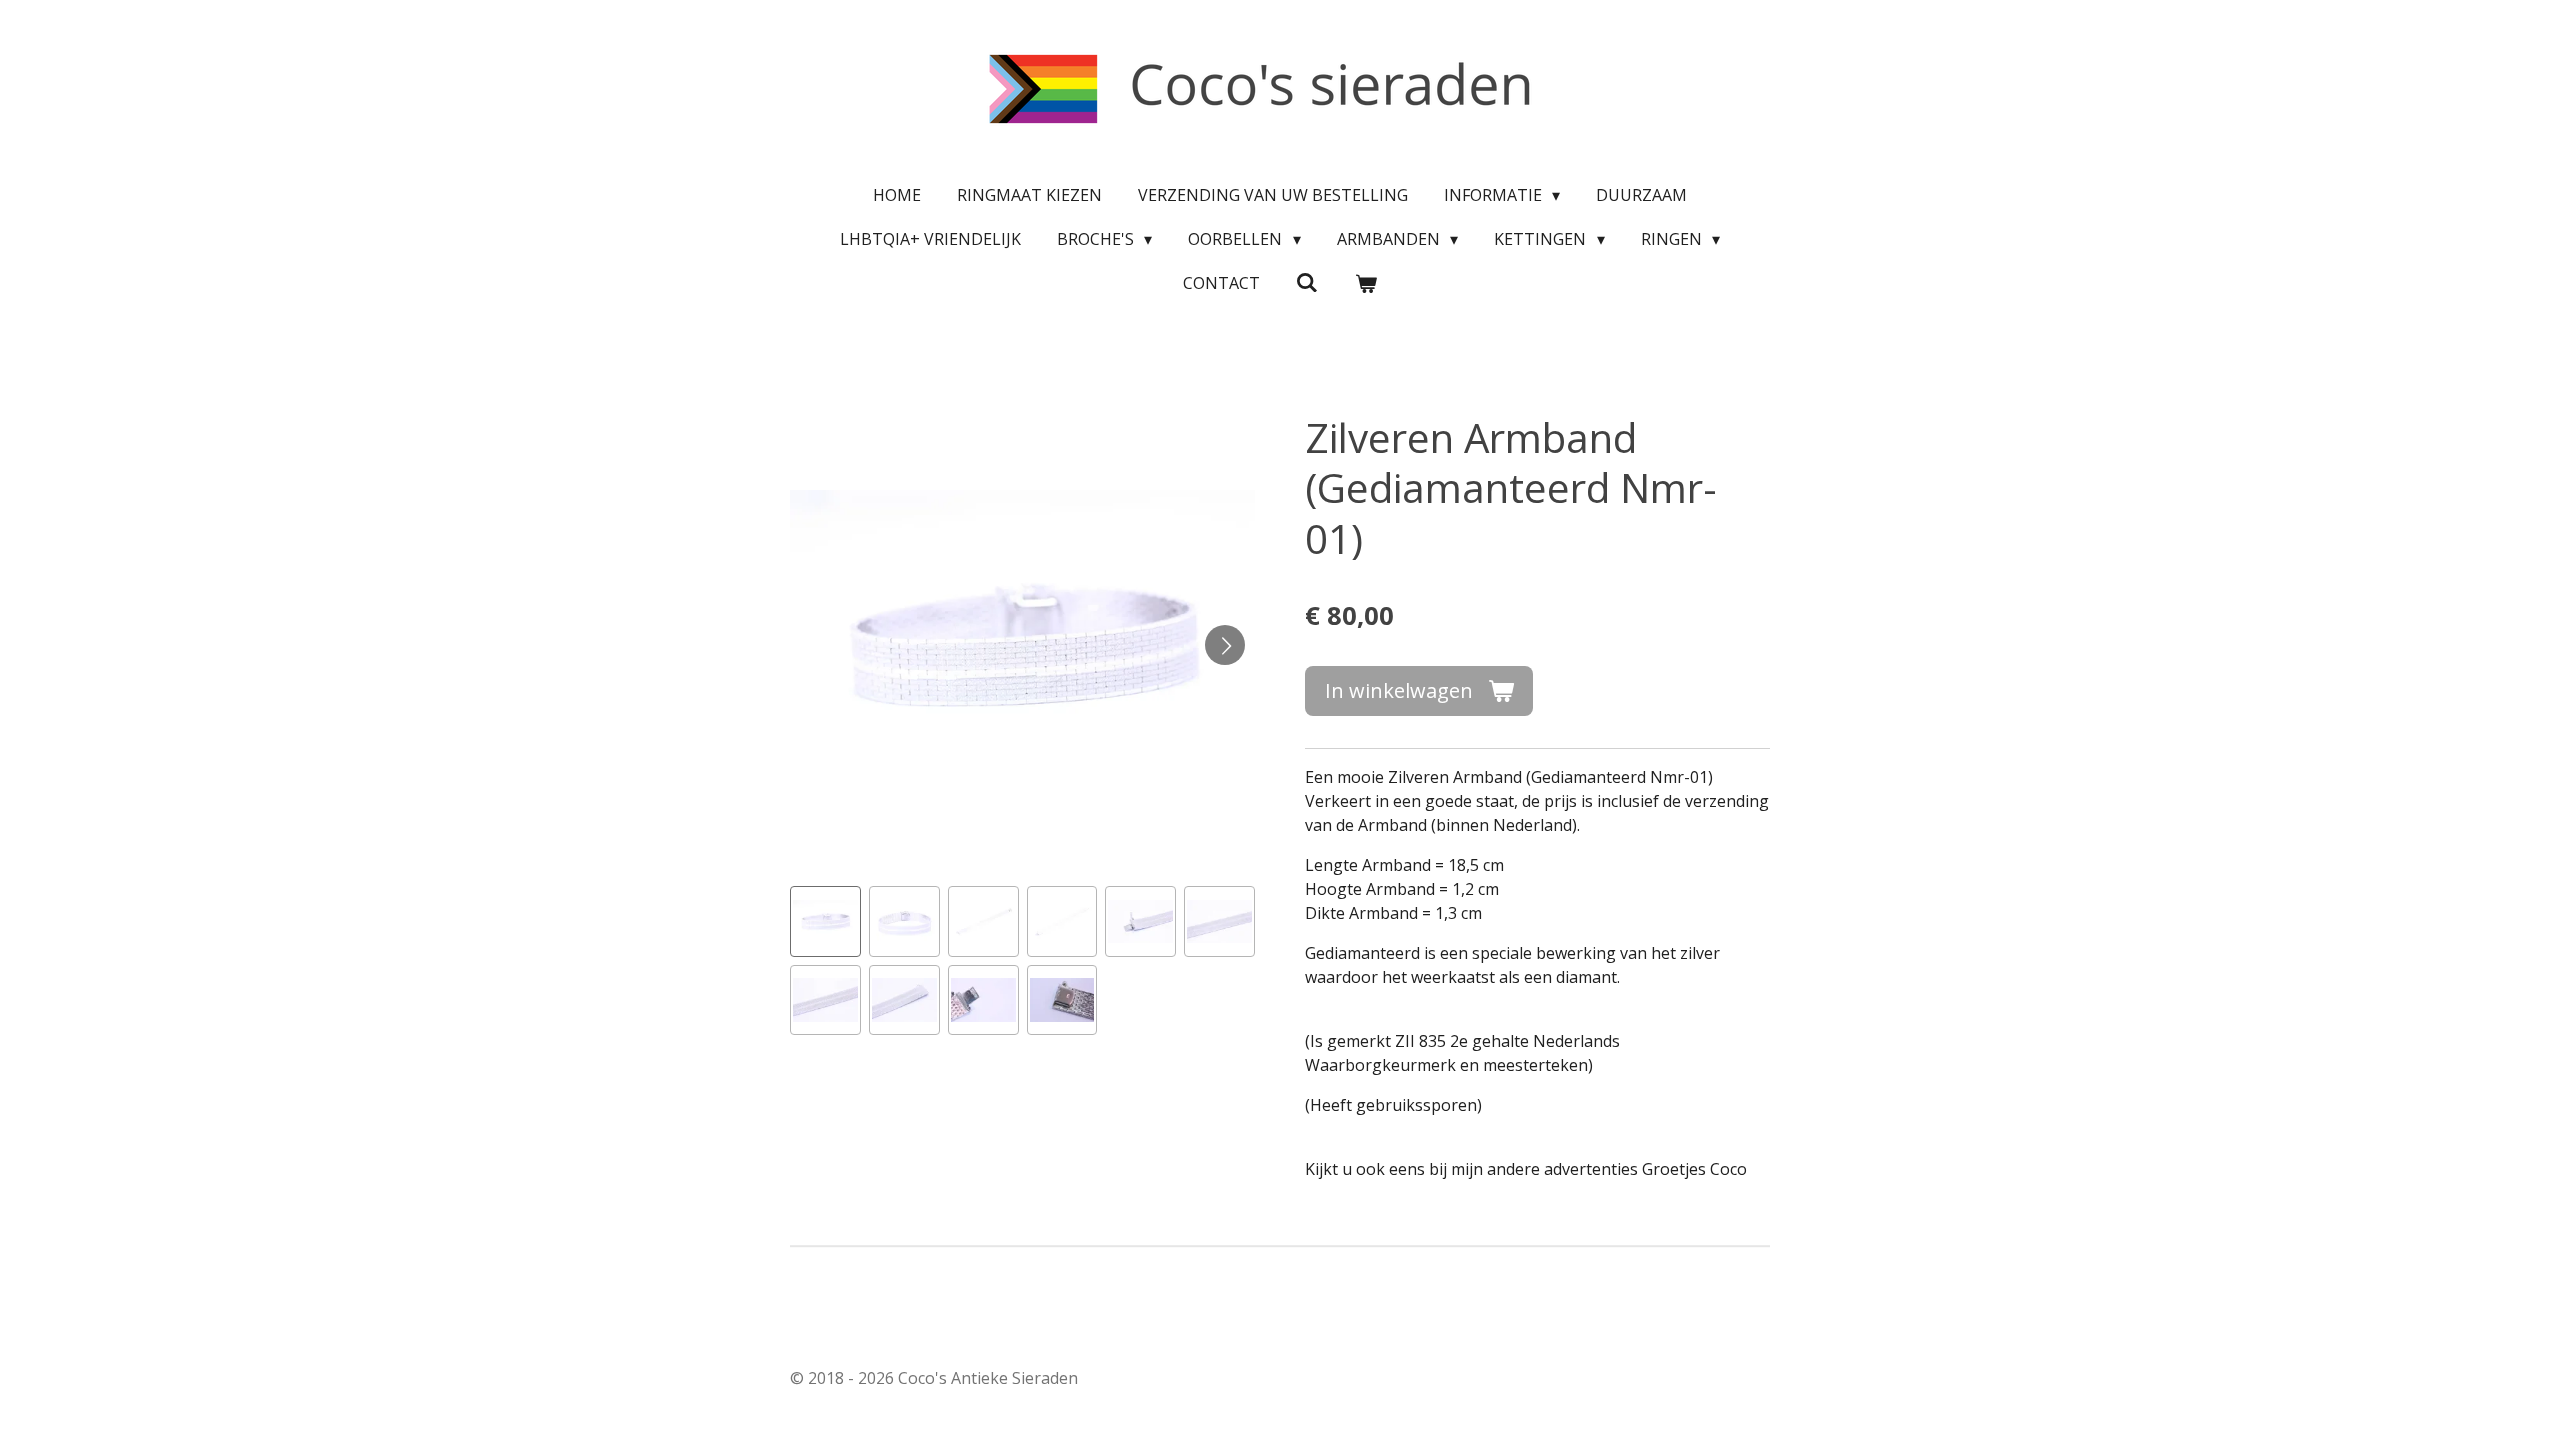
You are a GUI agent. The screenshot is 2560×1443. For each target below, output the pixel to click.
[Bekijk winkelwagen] (1366, 283)
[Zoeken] (1307, 282)
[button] (825, 921)
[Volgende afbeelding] (1225, 645)
